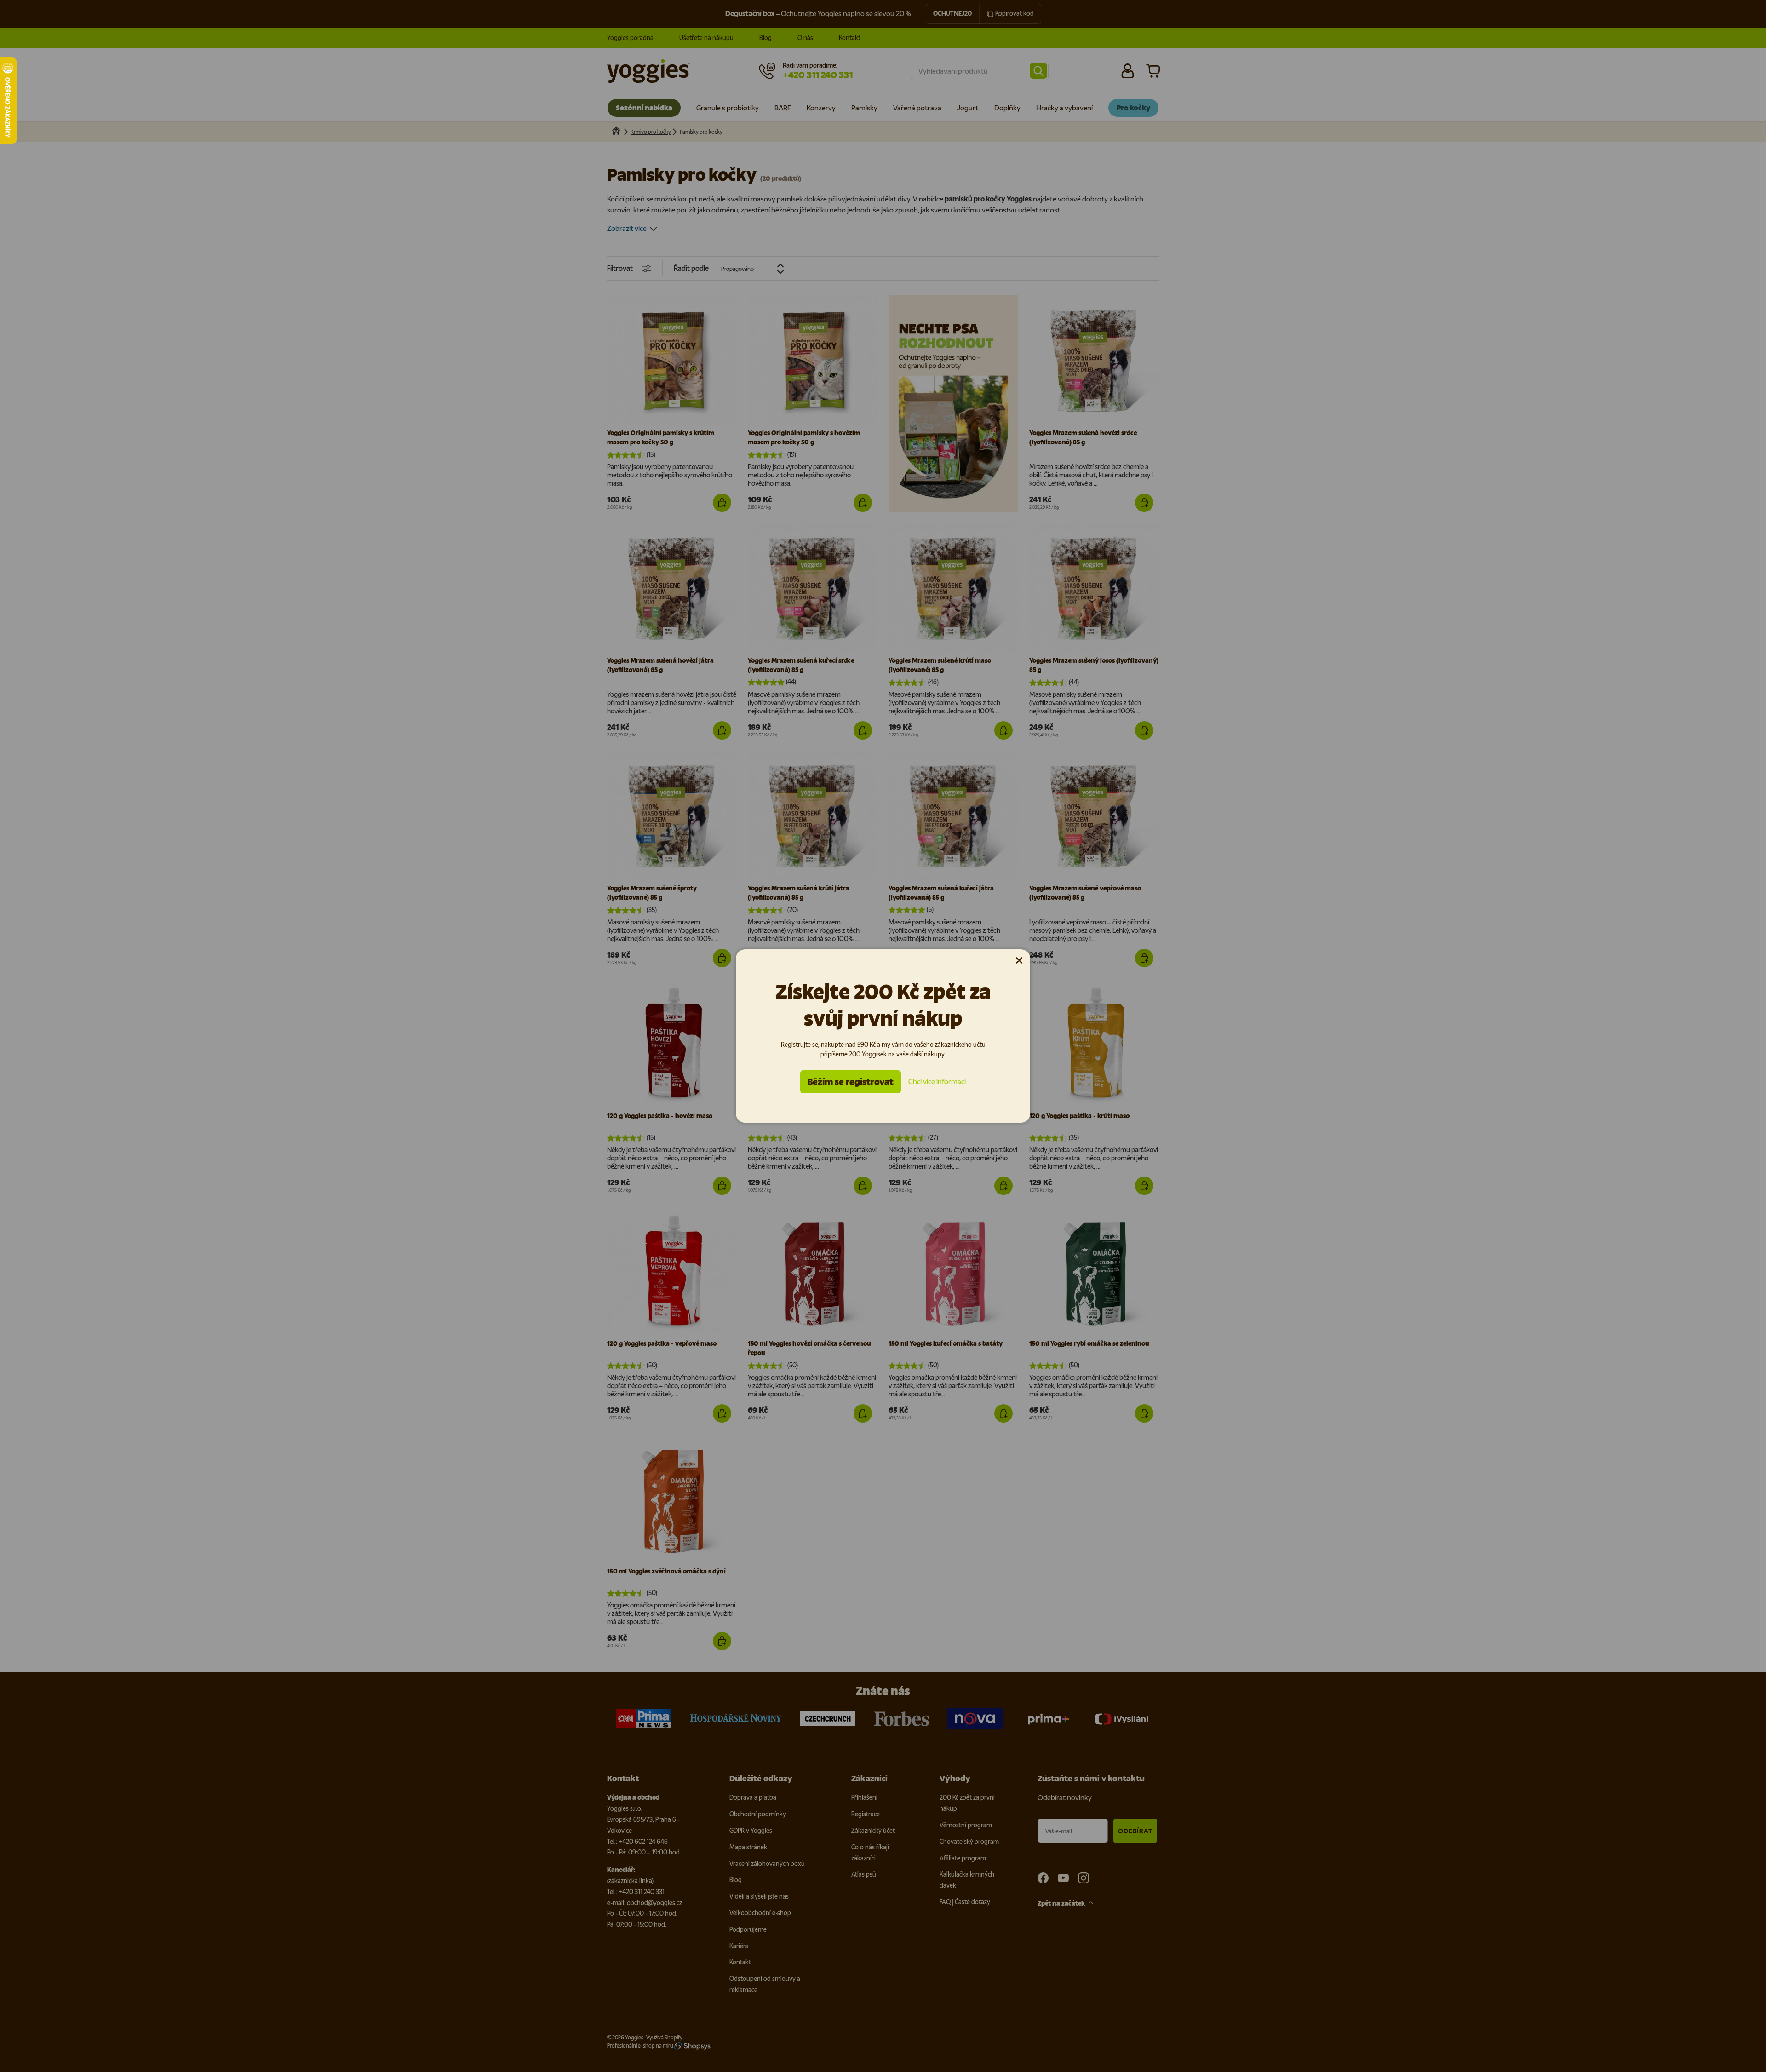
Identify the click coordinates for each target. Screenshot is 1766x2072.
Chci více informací (937, 1082)
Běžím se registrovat (851, 1082)
